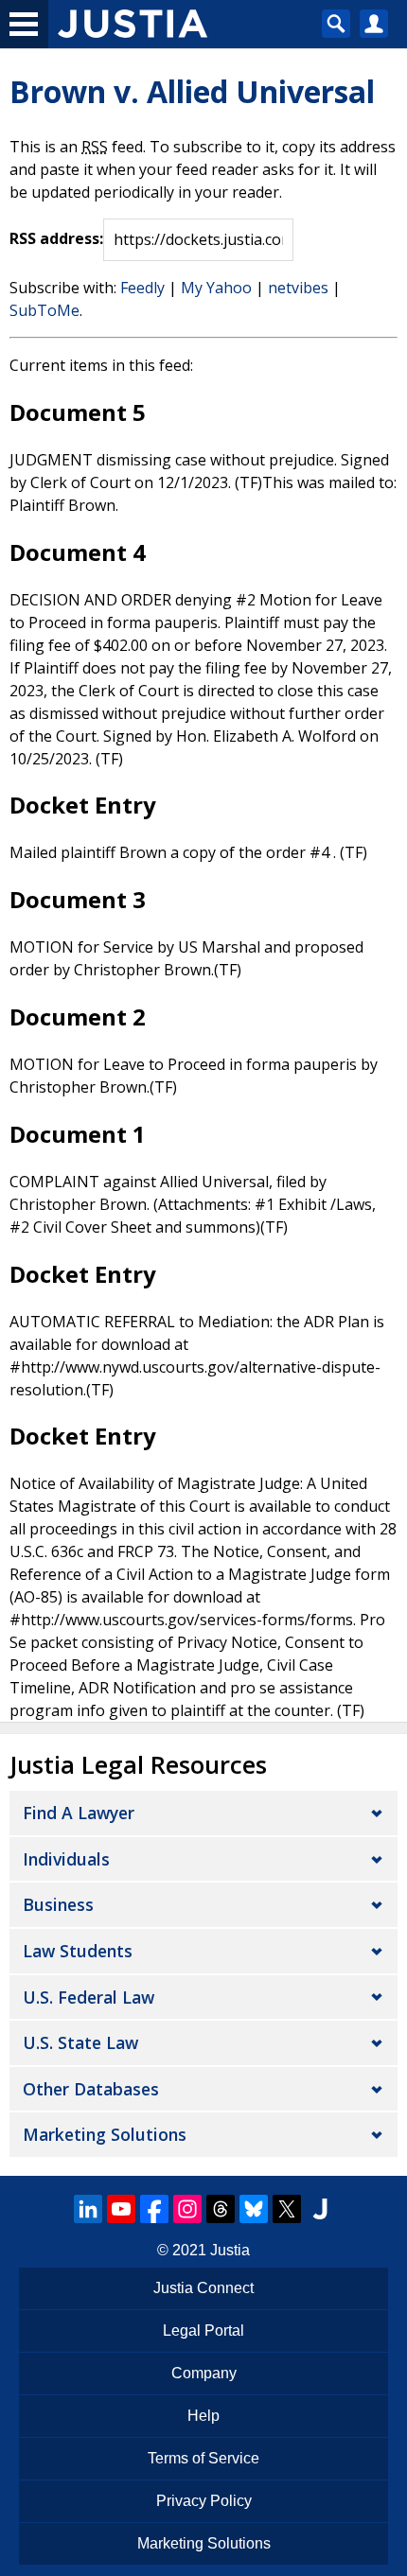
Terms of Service (203, 2458)
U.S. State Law (80, 2042)
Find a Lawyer (79, 1813)
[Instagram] (187, 2209)
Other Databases (91, 2089)
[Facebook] (154, 2209)
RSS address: (56, 238)
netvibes (298, 288)
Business (58, 1904)
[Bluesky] (254, 2209)
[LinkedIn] (88, 2209)
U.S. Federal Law (88, 1997)
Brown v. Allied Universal (192, 91)
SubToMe (44, 310)
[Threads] (221, 2209)
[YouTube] (121, 2209)
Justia (230, 2250)
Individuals (66, 1859)
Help (203, 2416)
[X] (287, 2209)
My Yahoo (216, 288)
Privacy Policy (204, 2501)
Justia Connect (203, 2288)
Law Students (78, 1951)
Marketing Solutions (105, 2134)
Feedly (142, 288)
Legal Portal (203, 2331)
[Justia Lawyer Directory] (320, 2209)
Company (204, 2373)
